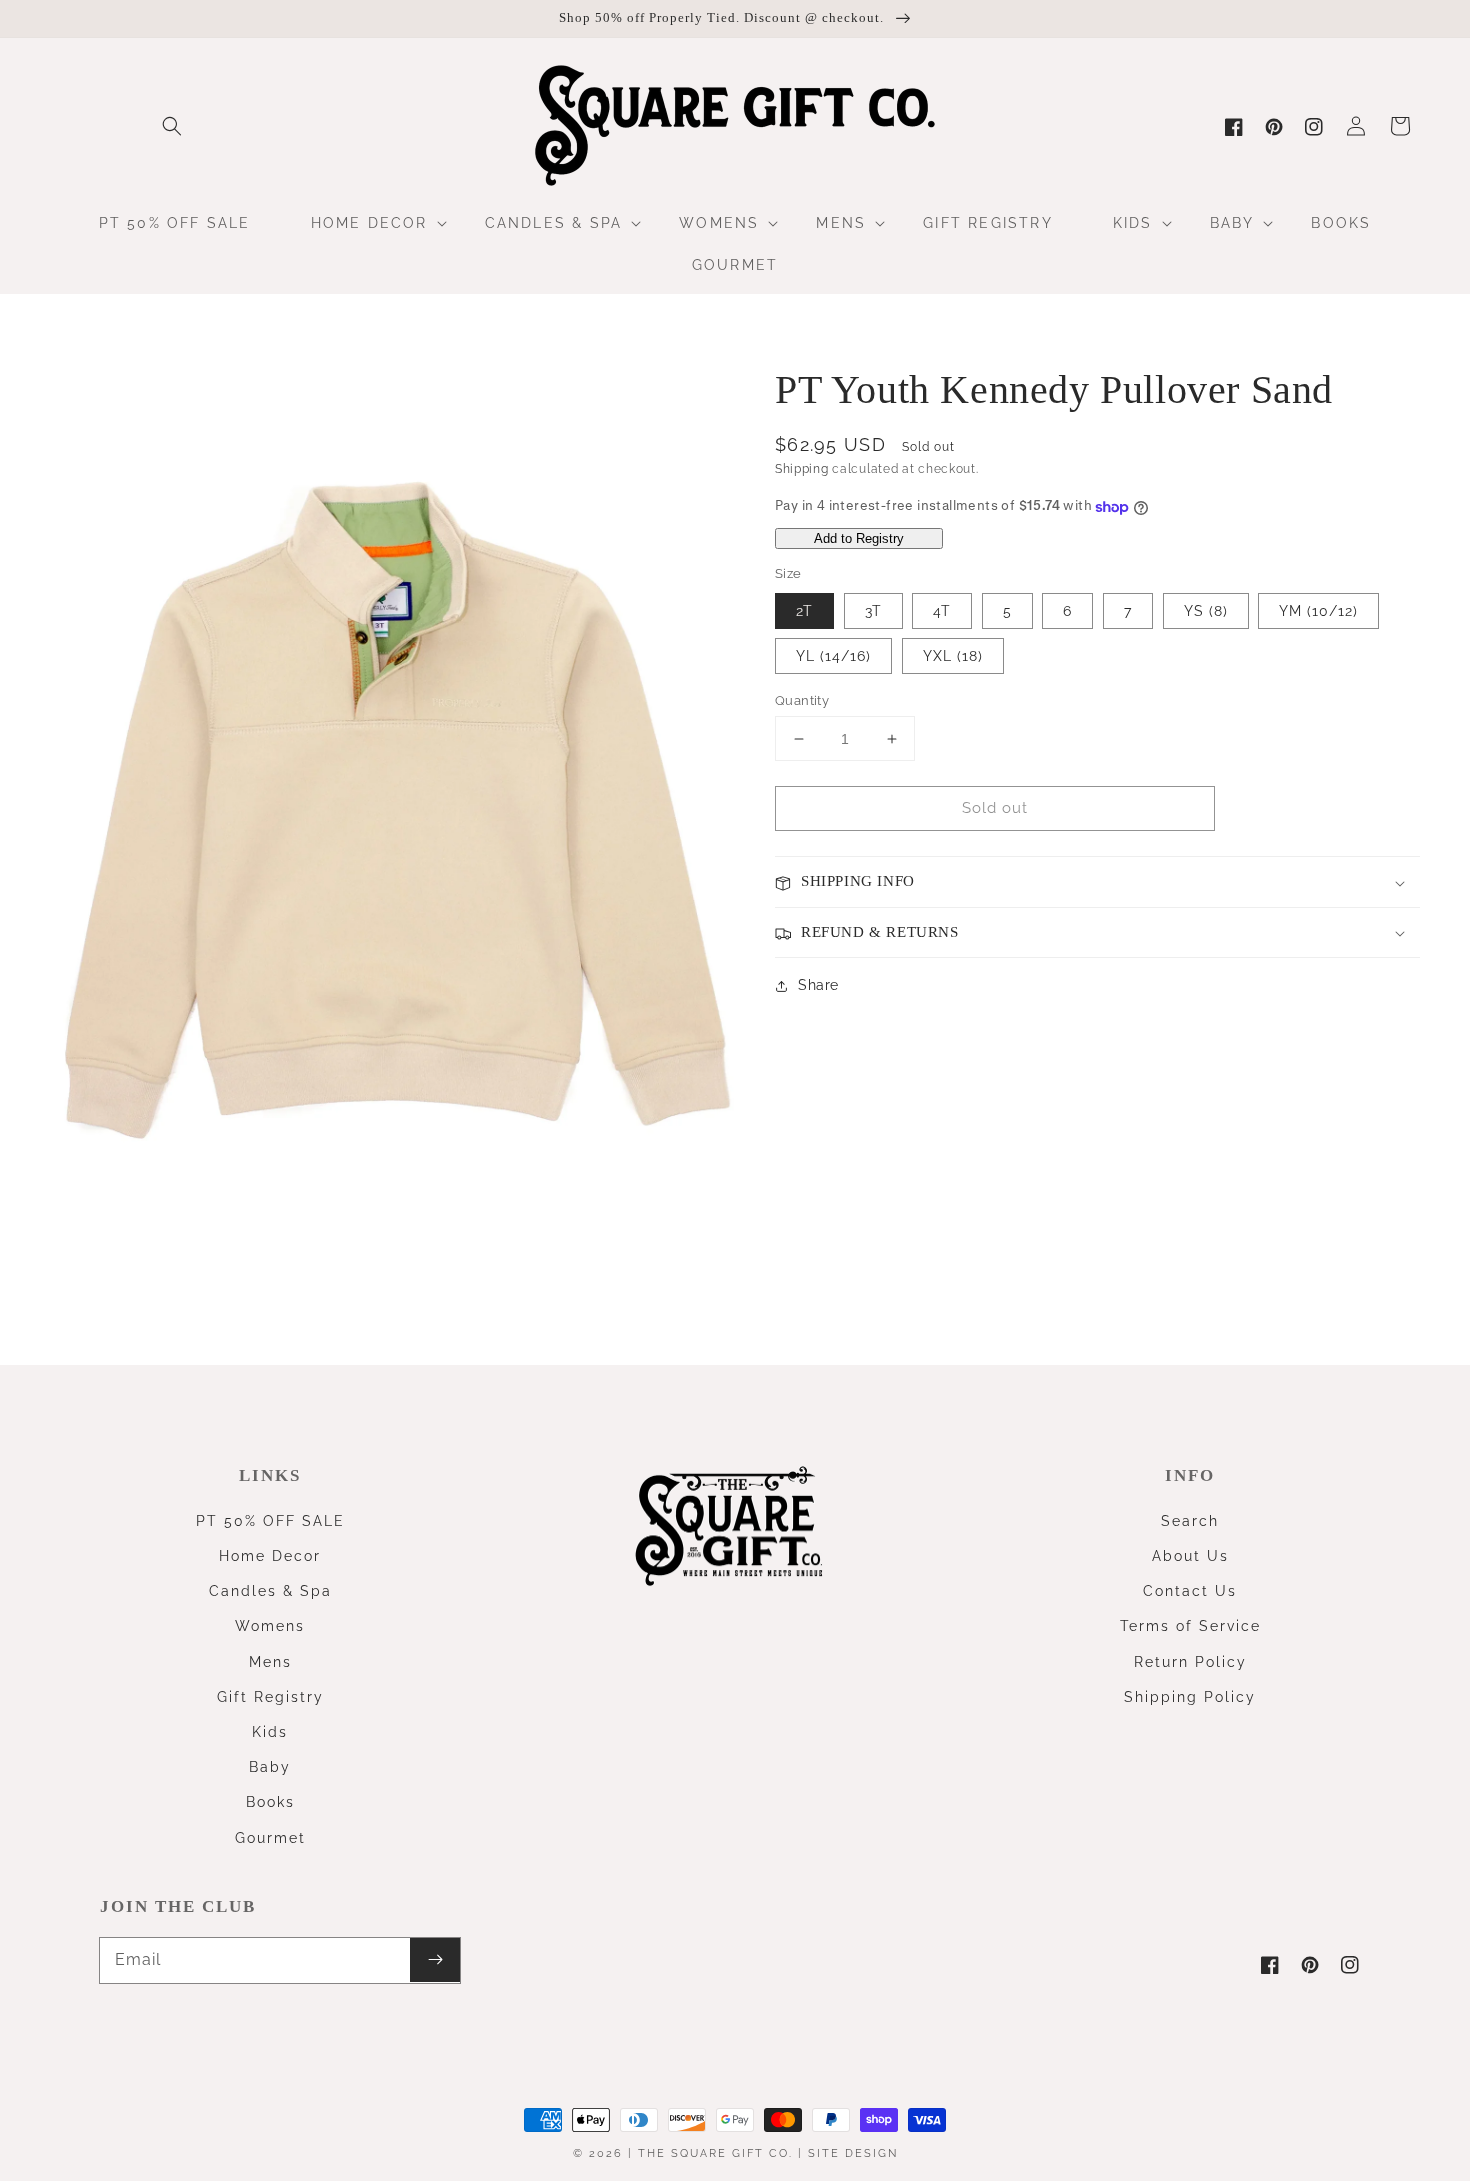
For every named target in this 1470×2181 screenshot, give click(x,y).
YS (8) (1206, 611)
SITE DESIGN (853, 2153)
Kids (270, 1732)
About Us (1190, 1556)
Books (270, 1802)
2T (804, 611)
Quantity (802, 700)
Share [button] (818, 986)
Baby (270, 1767)
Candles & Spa (270, 1591)
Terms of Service (1190, 1626)
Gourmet (270, 1838)
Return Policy (1190, 1662)
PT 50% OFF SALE (270, 1521)
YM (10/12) (1318, 611)
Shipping (802, 469)
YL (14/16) (833, 656)
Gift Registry (270, 1697)
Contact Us (1190, 1591)
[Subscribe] (435, 1960)
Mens (270, 1662)
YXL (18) (953, 656)
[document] (392, 814)
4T (942, 611)
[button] (172, 126)
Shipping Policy (1190, 1697)
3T (873, 611)
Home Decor (270, 1556)
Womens (270, 1626)
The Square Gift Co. (715, 2153)
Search (1190, 1521)
